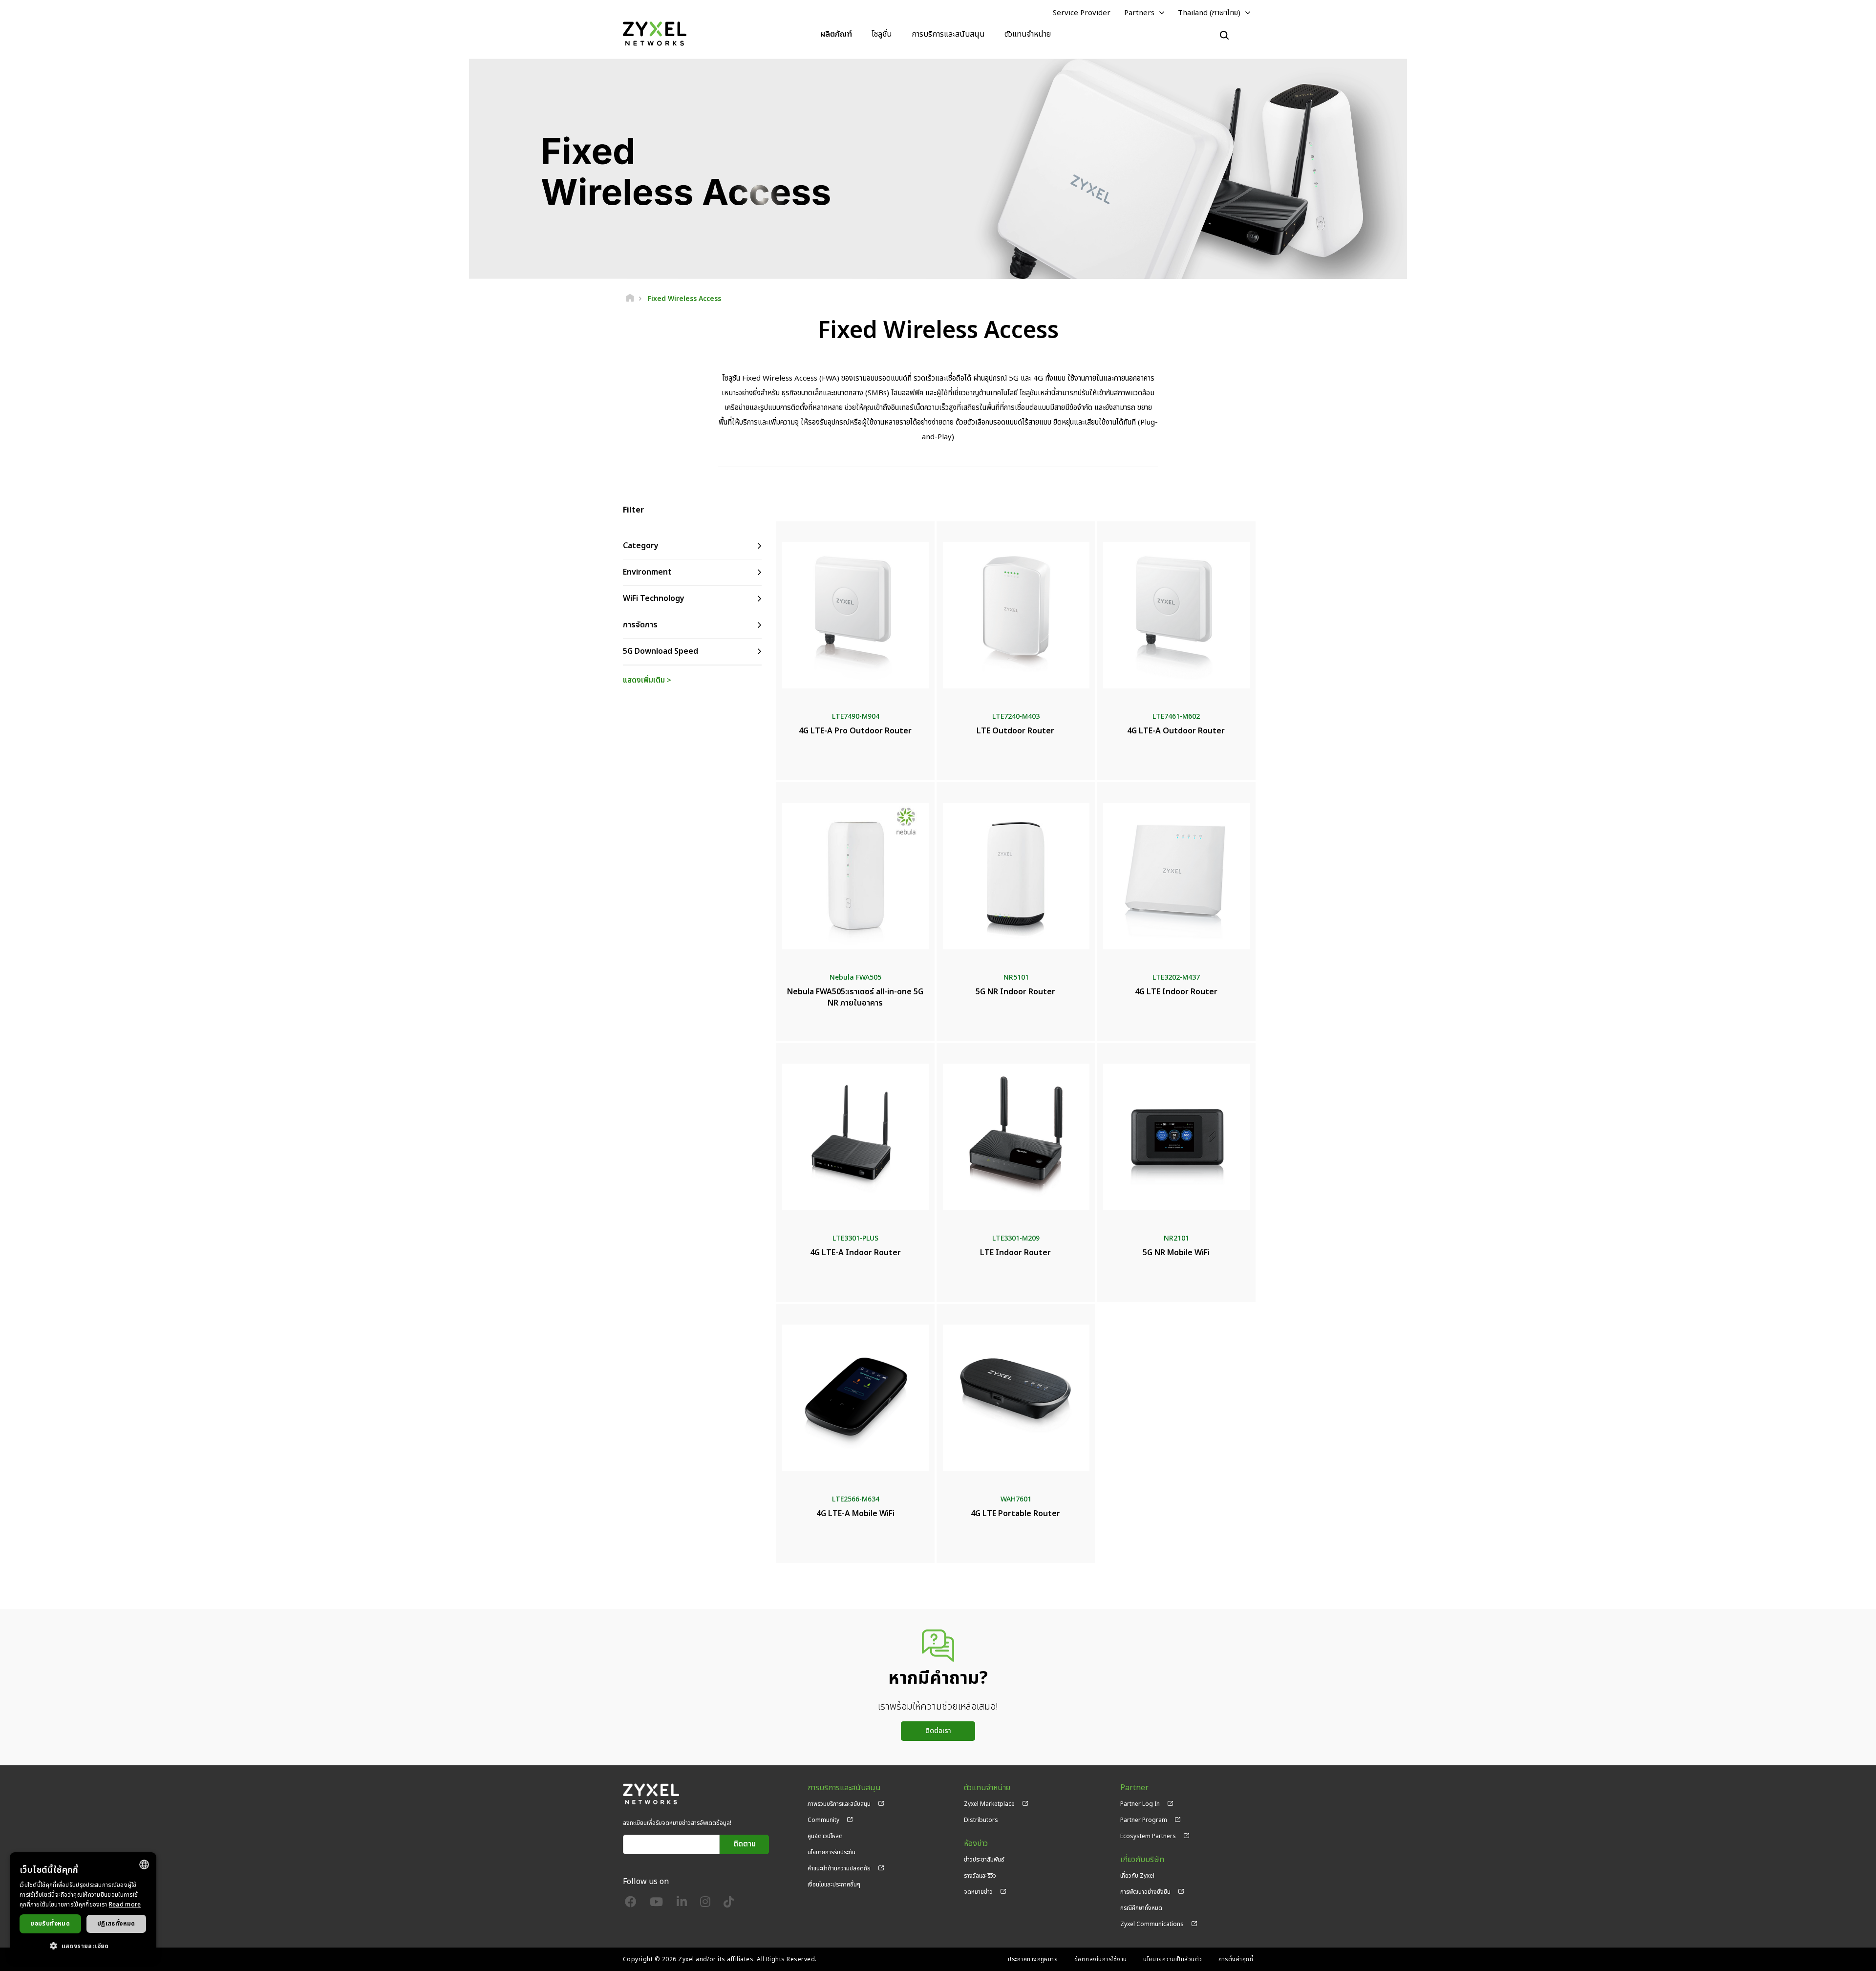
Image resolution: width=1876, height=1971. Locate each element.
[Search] (1224, 35)
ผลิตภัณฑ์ (836, 34)
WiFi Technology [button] (654, 599)
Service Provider (1082, 13)
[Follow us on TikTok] (729, 1904)
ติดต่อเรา (938, 1731)
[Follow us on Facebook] (631, 1904)
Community (823, 1820)
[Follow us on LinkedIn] (682, 1904)
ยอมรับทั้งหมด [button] (50, 1924)
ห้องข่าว (976, 1844)
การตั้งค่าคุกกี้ (1236, 1959)
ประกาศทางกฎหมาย (1033, 1959)
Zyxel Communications (1152, 1924)
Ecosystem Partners (1148, 1836)
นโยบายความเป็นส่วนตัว (1173, 1959)
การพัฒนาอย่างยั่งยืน (1145, 1892)
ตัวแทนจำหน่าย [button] (1028, 34)
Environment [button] (647, 572)
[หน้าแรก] (630, 299)
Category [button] (641, 546)
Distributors (981, 1820)
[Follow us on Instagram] (705, 1904)
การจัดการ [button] (640, 625)
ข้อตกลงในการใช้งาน (1101, 1959)
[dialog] (83, 1907)
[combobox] (144, 1864)
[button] (83, 1946)
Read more (125, 1905)
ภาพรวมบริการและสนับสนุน (839, 1804)
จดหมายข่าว (978, 1892)
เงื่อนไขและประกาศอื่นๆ (834, 1885)
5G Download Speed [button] (661, 651)
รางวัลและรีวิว (980, 1876)
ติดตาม (745, 1844)
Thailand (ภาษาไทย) (1209, 13)
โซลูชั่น (882, 34)
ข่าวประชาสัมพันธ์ (984, 1860)
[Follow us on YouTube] (656, 1904)
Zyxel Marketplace (989, 1804)
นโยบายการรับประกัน (831, 1852)
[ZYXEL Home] (655, 34)
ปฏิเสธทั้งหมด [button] (116, 1924)
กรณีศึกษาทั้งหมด (1141, 1908)
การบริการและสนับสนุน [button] (948, 34)
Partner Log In (1140, 1804)
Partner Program (1144, 1820)
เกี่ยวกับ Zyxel (1137, 1876)
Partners (1139, 13)
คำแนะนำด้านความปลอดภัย (839, 1868)
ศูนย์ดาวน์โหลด (825, 1836)
